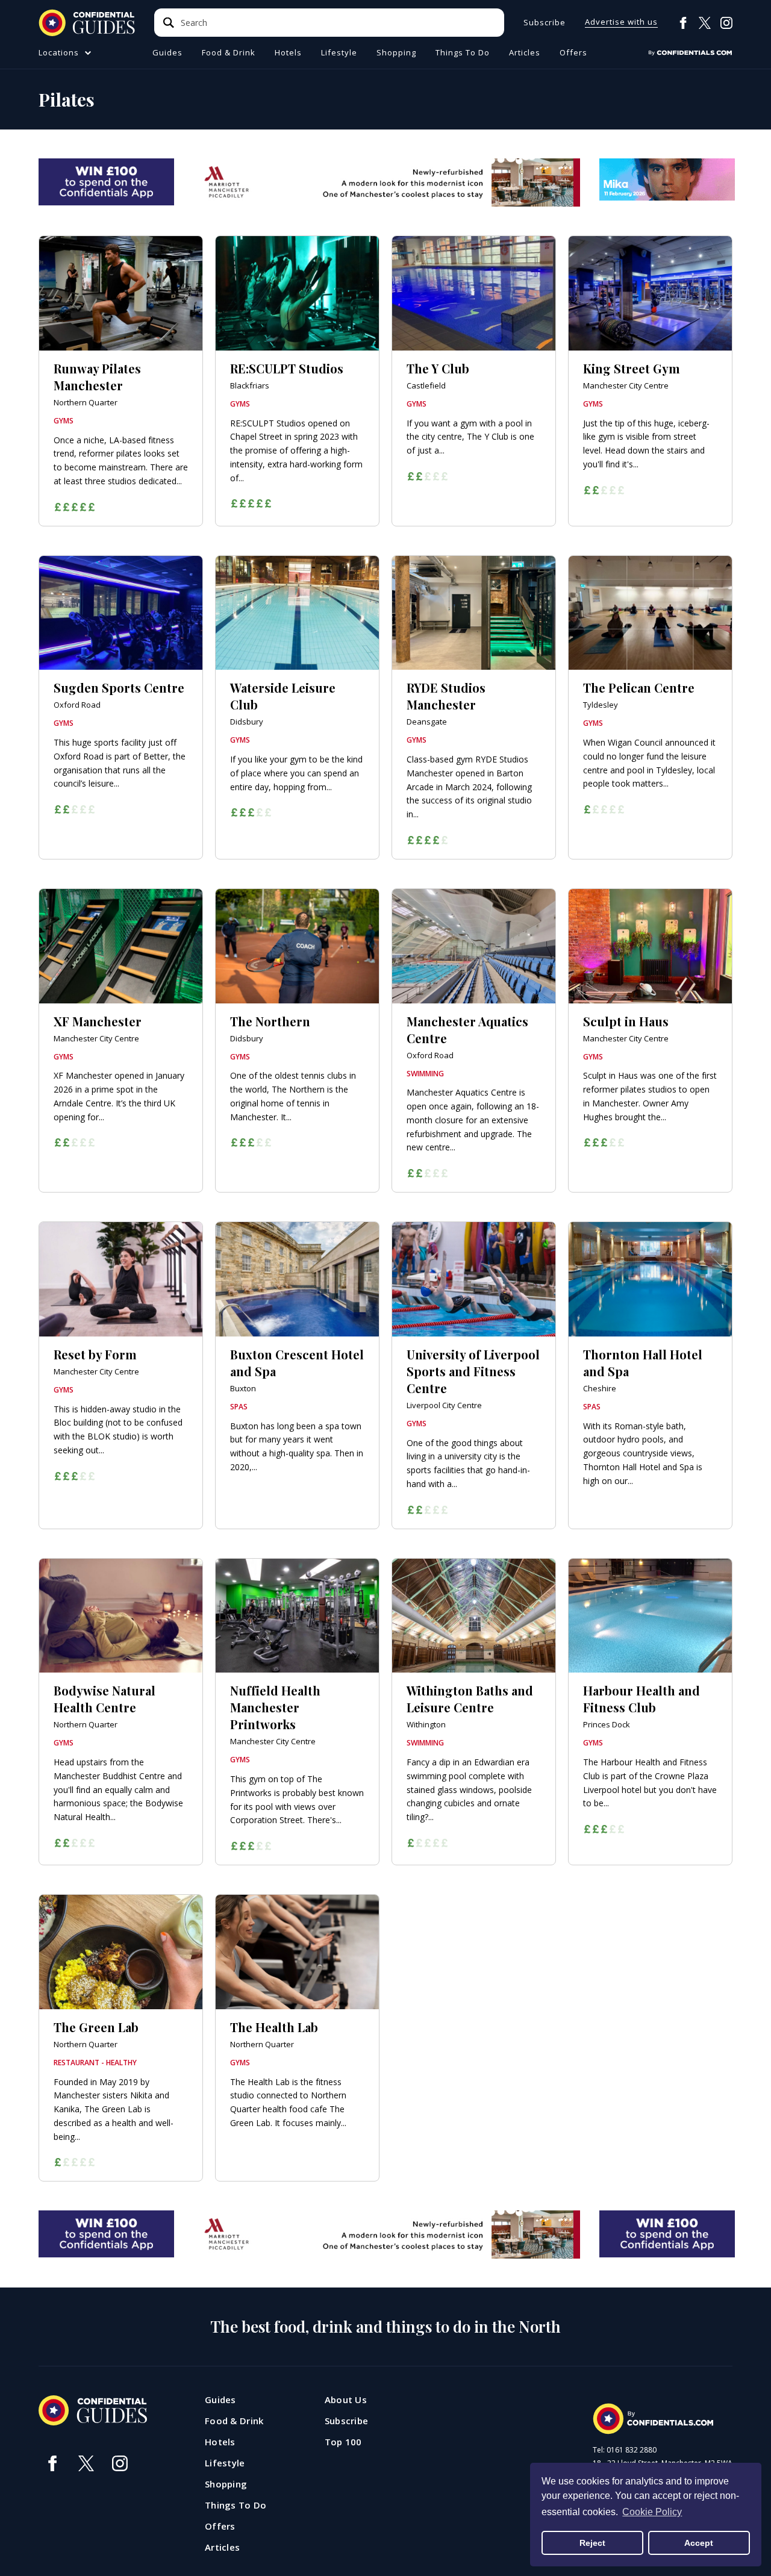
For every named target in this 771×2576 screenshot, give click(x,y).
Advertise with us (621, 23)
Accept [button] (699, 2543)
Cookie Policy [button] (652, 2512)
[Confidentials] (690, 53)
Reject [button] (592, 2543)
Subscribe (545, 23)
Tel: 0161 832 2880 (625, 2450)
